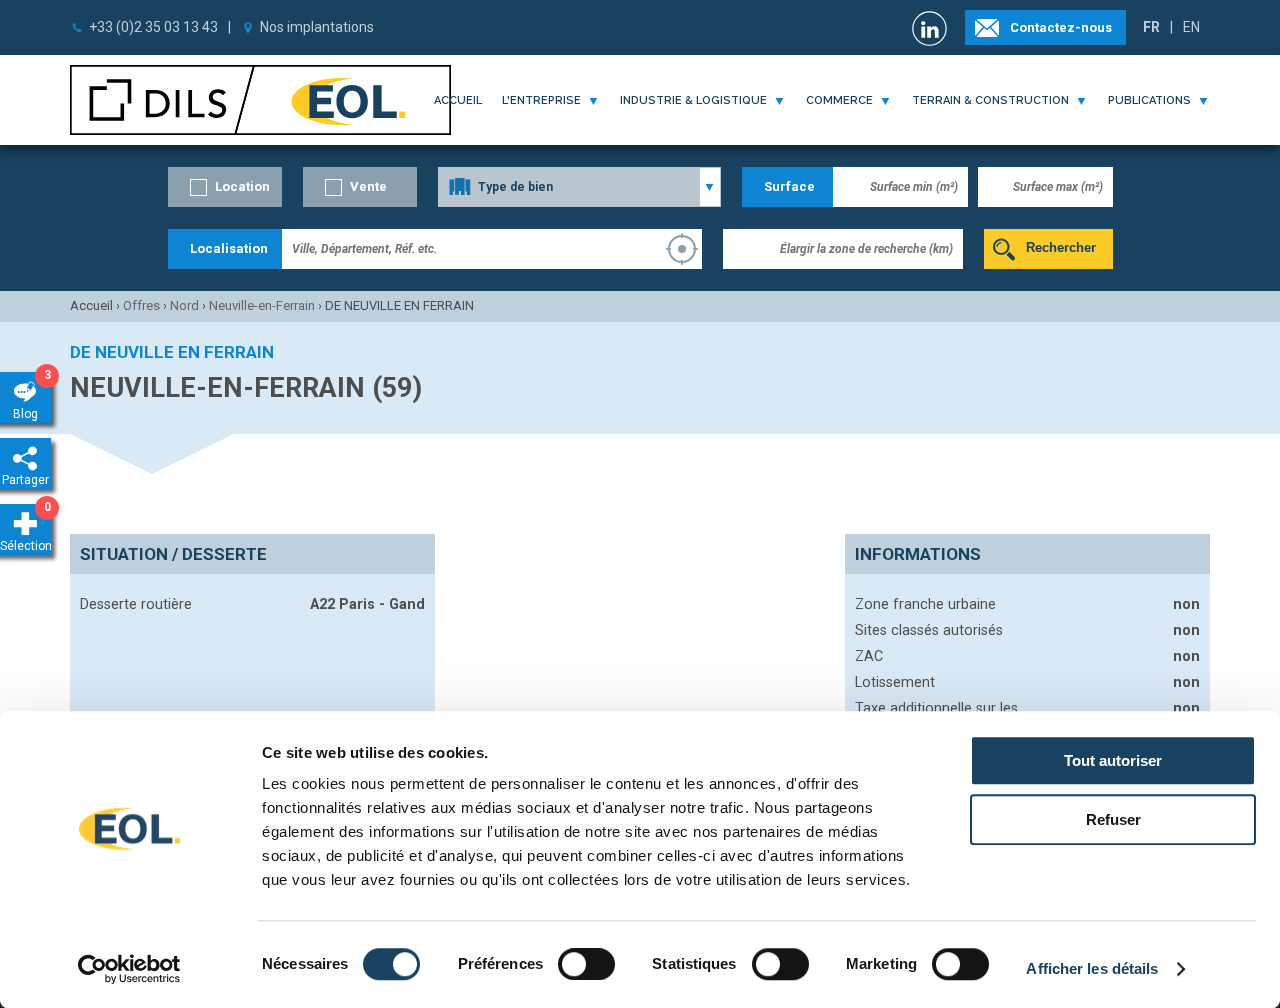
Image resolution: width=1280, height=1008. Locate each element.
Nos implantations (317, 27)
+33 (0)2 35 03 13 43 (153, 27)
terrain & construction (990, 100)
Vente (368, 186)
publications (1149, 100)
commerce (839, 100)
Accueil (458, 100)
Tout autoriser (1113, 760)
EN (1191, 27)
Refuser (1113, 819)
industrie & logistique (693, 100)
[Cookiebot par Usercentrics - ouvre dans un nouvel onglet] (129, 969)
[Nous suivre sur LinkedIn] (932, 28)
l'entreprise (541, 100)
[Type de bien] (579, 187)
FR (1151, 27)
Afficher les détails (1092, 968)
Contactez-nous (1061, 27)
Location (242, 186)
